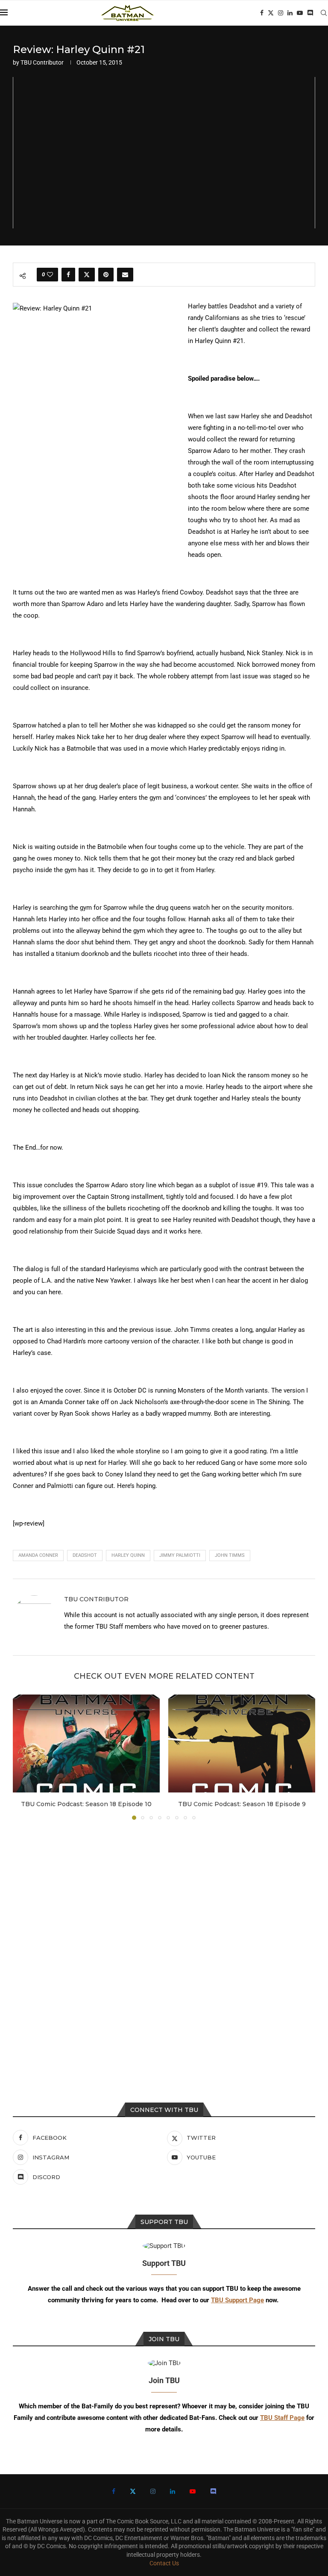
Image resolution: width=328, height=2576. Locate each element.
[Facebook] (262, 13)
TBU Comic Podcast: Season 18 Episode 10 (86, 1804)
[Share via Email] (125, 275)
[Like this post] (50, 275)
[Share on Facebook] (68, 275)
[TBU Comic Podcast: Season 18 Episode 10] (86, 1743)
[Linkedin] (290, 13)
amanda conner (38, 1555)
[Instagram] (281, 13)
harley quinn (128, 1555)
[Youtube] (300, 13)
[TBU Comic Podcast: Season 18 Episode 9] (242, 1743)
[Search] (324, 13)
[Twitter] (271, 13)
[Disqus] (164, 1942)
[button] (24, 1757)
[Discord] (310, 13)
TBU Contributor (42, 62)
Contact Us (164, 2563)
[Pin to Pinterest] (106, 275)
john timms (230, 1555)
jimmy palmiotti (180, 1555)
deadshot (85, 1555)
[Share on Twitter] (87, 275)
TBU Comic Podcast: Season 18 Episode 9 (242, 1804)
